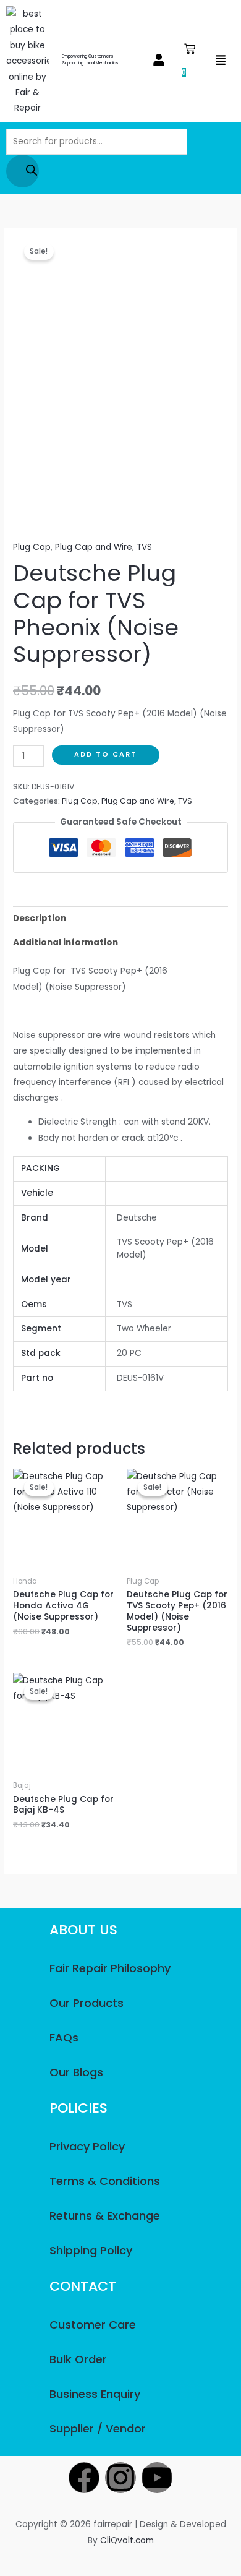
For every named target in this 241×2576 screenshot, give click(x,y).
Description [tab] (40, 918)
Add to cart (106, 754)
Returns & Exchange (105, 2216)
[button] (159, 61)
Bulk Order (78, 2359)
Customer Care (93, 2325)
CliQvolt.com (127, 2540)
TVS (144, 547)
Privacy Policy (87, 2146)
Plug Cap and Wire (94, 547)
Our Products (87, 2003)
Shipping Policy (91, 2250)
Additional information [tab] (66, 942)
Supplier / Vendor (98, 2428)
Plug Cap (32, 547)
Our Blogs (76, 2072)
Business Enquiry (95, 2394)
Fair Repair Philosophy (110, 1968)
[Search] (23, 171)
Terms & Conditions (105, 2181)
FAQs (64, 2037)
